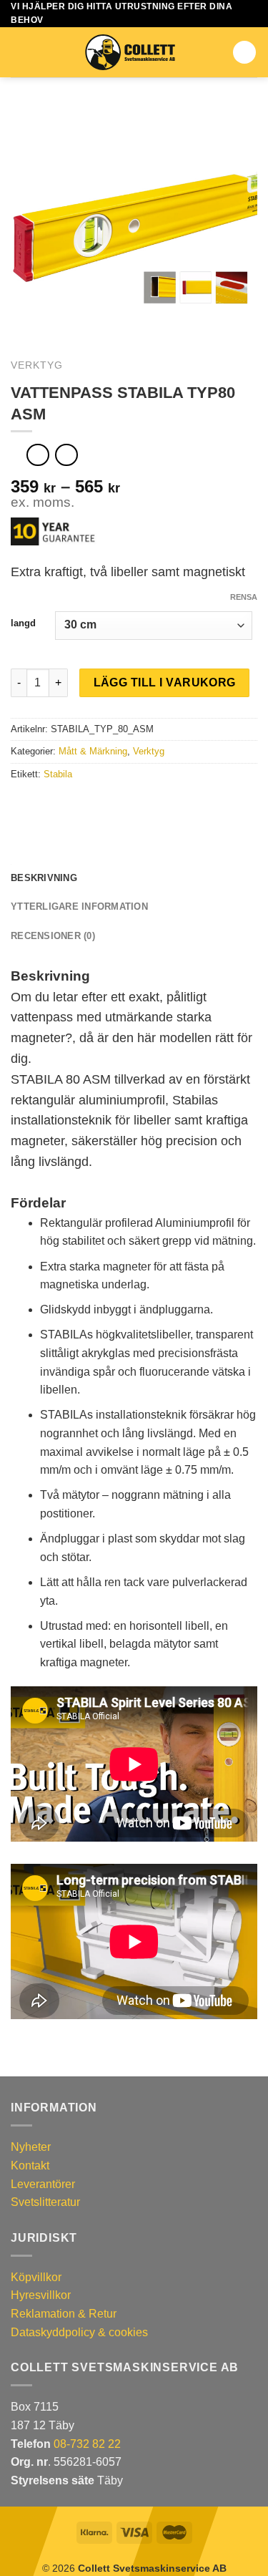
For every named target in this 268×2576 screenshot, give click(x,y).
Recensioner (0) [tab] (53, 936)
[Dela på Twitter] (54, 805)
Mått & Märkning (93, 751)
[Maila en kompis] (71, 805)
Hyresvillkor (41, 2295)
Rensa (244, 597)
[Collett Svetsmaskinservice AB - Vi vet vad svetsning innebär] (130, 52)
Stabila (58, 774)
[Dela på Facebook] (37, 805)
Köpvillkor (36, 2277)
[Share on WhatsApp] (19, 805)
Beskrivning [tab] (44, 878)
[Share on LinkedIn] (89, 805)
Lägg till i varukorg (165, 682)
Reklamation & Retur (64, 2314)
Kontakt (30, 2166)
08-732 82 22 (87, 2444)
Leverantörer (43, 2184)
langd (23, 623)
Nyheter (31, 2147)
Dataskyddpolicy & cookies (79, 2332)
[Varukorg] (244, 52)
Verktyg (37, 365)
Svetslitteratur (45, 2202)
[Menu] (19, 53)
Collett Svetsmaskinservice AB (152, 2568)
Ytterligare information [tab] (79, 907)
